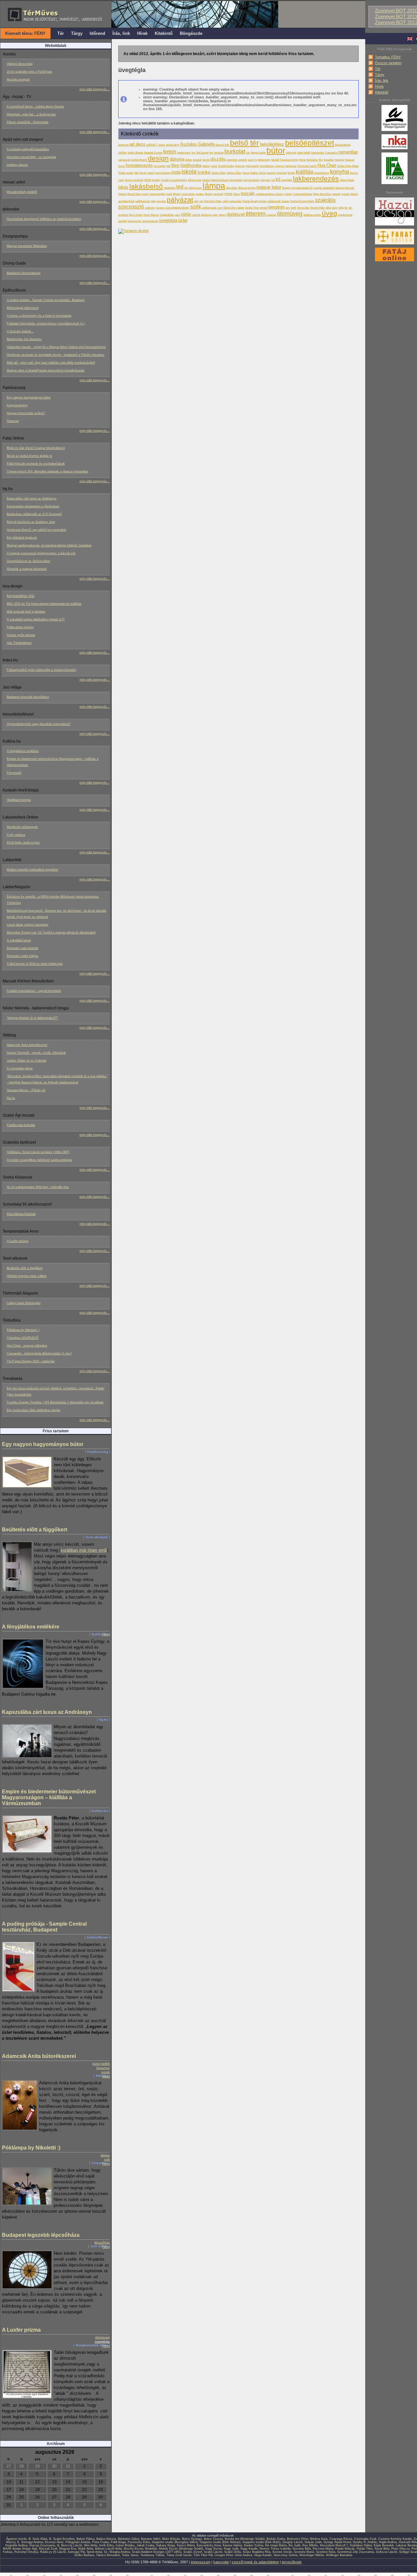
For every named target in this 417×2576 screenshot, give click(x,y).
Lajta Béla (287, 180)
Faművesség (98, 1452)
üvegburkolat (345, 215)
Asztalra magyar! (18, 80)
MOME (229, 194)
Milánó (177, 194)
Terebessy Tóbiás (152, 2555)
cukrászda (124, 160)
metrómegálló (157, 194)
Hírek (379, 86)
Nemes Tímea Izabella (275, 2549)
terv (288, 208)
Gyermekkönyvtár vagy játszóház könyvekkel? (39, 724)
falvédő (275, 160)
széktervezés (209, 208)
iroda (176, 172)
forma (122, 166)
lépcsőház (102, 2243)
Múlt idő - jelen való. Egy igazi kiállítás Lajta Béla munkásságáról (51, 363)
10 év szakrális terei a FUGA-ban (29, 72)
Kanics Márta (186, 2545)
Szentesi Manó (304, 2552)
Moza (237, 194)
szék (196, 207)
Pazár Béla (382, 2549)
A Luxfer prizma (18, 1241)
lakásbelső (146, 186)
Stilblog (102, 2076)
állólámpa (206, 215)
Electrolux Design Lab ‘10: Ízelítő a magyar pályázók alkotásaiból (51, 933)
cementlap (348, 152)
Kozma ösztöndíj (134, 180)
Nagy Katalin (249, 2549)
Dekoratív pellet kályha (22, 956)
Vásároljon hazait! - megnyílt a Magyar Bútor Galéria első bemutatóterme (56, 347)
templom (277, 207)
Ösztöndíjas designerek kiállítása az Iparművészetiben (44, 219)
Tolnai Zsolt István (179, 2555)
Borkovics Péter (298, 2539)
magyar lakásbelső (324, 188)
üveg (330, 213)
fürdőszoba (191, 165)
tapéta (241, 208)
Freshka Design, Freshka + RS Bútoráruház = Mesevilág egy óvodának (55, 1402)
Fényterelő (14, 773)
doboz (189, 160)
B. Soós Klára (38, 2539)
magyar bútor (269, 187)
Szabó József (193, 2552)
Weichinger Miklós (312, 2555)
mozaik (248, 193)
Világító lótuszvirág (20, 64)
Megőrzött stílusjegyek (22, 827)
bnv (194, 152)
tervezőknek (292, 2562)
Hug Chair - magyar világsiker (27, 1346)
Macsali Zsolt (48, 2549)
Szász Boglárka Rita (257, 2552)
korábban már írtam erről (84, 1550)
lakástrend (170, 188)
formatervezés (139, 165)
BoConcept (202, 152)
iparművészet (163, 173)
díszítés (218, 159)
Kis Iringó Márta (276, 2545)
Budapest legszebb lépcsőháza (28, 697)
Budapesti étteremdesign (24, 273)
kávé (199, 180)
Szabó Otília (232, 2552)
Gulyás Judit (313, 2542)
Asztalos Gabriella (197, 144)
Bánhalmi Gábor (129, 2539)
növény (354, 194)
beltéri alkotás (135, 152)
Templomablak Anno (92, 2345)
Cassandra (331, 152)
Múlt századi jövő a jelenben (26, 612)
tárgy (335, 208)
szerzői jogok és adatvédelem (255, 2562)
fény (175, 165)
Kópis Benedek (384, 2545)
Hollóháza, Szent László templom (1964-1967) (38, 1152)
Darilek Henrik (139, 160)
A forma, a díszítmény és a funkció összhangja (39, 316)
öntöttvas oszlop (312, 215)
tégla (341, 208)
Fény (106, 1634)
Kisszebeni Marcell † (334, 2545)
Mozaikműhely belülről (22, 192)
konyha (339, 172)
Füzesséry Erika (139, 2542)
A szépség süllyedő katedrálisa (28, 149)
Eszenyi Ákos (54, 2542)
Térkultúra (100, 2163)
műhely (288, 194)
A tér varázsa (16, 835)
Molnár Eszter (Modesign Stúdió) (181, 2549)
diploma (177, 159)
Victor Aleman (151, 215)
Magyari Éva (68, 2549)
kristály (156, 180)
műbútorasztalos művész (269, 194)
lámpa (105, 2155)
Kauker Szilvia (258, 173)
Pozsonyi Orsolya (26, 2552)
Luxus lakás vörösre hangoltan (28, 925)
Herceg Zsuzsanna (42, 2545)
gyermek (240, 166)
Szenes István (282, 2552)
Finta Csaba (101, 2542)
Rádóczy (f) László (53, 2552)
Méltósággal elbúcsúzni (23, 308)
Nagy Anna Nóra (322, 194)
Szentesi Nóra (326, 2552)
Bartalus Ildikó (151, 2539)
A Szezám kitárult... (20, 331)
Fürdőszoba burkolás (21, 1125)
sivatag (285, 201)
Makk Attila (86, 2549)
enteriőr (243, 160)
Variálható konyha (19, 800)
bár (248, 152)
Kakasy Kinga (166, 2545)
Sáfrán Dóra (230, 208)
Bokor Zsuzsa (213, 2539)
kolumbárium (322, 173)
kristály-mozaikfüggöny (174, 180)
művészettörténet (303, 194)
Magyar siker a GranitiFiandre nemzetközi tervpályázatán (46, 370)
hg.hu (103, 1720)
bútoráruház (318, 152)
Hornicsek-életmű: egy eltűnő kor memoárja (36, 530)
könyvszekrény (252, 180)
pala (153, 201)
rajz (201, 201)
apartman (123, 145)
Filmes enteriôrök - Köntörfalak (28, 122)
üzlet (183, 220)
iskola (189, 172)
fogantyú (103, 2068)
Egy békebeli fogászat (22, 538)
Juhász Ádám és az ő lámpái (27, 1061)
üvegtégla (102, 2342)
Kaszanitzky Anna (209, 2545)
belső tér (244, 143)
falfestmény (264, 160)
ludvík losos (195, 188)
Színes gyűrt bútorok (21, 635)
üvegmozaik (134, 221)
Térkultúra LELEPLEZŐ (23, 1338)
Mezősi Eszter (133, 2549)
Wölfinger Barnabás (339, 2555)
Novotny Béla (302, 2549)
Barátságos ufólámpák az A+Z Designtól (34, 514)
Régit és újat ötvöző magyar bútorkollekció (36, 448)
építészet (236, 214)
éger (215, 215)
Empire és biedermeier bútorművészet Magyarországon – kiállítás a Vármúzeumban (49, 1797)
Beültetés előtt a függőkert (25, 1268)
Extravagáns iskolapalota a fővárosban (33, 506)
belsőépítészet (309, 143)
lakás (123, 187)
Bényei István (258, 152)
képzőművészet (220, 180)
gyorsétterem (267, 166)
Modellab (151, 2549)
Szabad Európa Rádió (302, 201)
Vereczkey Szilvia (286, 2555)
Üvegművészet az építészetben (29, 561)
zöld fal (196, 215)
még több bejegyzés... (95, 89)
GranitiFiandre (226, 166)
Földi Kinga (118, 2542)
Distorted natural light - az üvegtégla (31, 157)
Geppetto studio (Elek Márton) (220, 2542)
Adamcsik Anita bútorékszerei (27, 1045)
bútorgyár (291, 152)
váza (177, 215)
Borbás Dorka (276, 2539)
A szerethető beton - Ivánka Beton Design (35, 107)
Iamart (143, 173)
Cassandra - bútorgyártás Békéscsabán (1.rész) (39, 1353)
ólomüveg (102, 2337)
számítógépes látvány (177, 208)
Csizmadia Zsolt (365, 2539)
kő (278, 179)
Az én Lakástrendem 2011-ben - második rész (38, 1187)
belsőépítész (272, 144)
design (158, 158)
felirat (302, 160)
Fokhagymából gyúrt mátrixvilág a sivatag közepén (41, 670)
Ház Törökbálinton (19, 643)
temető (264, 208)
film (321, 160)
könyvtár (266, 180)
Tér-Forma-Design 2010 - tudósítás (31, 1361)
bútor (276, 151)
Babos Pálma (86, 2539)
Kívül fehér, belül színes (23, 843)
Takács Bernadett (108, 2555)
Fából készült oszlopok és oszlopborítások (36, 464)
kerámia (272, 173)
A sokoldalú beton (19, 940)
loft (186, 188)
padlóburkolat (143, 201)
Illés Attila (91, 2545)
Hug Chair (327, 165)
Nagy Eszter (214, 2549)
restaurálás (235, 201)
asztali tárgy (173, 145)
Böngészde (191, 33)
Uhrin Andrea (244, 2555)
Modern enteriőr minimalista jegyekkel (32, 870)
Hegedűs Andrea (16, 2545)
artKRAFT (152, 145)
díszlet (206, 160)
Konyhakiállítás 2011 (21, 596)
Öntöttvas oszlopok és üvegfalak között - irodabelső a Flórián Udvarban (56, 355)
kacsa (246, 173)
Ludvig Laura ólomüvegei (24, 1303)
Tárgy (380, 75)
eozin (251, 160)
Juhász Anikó (218, 173)
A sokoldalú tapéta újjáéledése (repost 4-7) (36, 619)
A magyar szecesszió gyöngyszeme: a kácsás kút (41, 553)
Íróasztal (13, 421)
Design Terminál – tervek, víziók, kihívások (36, 1053)
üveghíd (122, 221)
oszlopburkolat (126, 201)
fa (256, 160)
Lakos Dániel (347, 180)
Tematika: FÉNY (388, 57)
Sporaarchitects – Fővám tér (26, 1090)
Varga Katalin (263, 2555)
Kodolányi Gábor (361, 2545)
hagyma (280, 166)
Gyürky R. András (365, 2542)
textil (294, 208)
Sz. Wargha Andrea (117, 2552)
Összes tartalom (388, 63)
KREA (148, 180)
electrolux (232, 160)
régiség (262, 201)
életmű (222, 215)
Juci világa (99, 2246)
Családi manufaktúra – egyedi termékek (34, 991)
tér (346, 208)
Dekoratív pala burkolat (23, 948)
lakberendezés (316, 178)
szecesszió (131, 207)
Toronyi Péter (317, 208)
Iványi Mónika (125, 2545)
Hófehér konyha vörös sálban (27, 1276)
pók (107, 2159)
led (180, 187)
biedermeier (184, 152)
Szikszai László (387, 2552)
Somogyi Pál (76, 2552)
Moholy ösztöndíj (214, 194)
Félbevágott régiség (20, 627)
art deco (137, 144)
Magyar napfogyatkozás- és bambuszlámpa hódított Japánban (49, 545)
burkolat (235, 152)
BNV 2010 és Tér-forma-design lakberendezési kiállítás (44, 604)
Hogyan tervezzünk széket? (26, 413)
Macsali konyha (247, 188)
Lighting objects (17, 165)
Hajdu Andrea (388, 2542)
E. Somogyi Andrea (30, 2542)
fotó (168, 166)
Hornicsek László (307, 166)
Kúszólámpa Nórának (21, 1214)
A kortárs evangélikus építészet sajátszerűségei (39, 1160)
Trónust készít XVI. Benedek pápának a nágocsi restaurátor (48, 471)
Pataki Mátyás (345, 2549)
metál (169, 194)
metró (145, 194)
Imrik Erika (106, 2545)
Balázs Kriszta (106, 2539)
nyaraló (345, 194)
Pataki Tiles (365, 2549)
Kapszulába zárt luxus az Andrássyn (32, 499)
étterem (256, 214)
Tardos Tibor (252, 208)
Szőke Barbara (84, 2555)
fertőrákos (312, 160)
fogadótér (329, 160)
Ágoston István (16, 2539)
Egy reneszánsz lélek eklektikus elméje (34, 1410)
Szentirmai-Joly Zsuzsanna (356, 2552)
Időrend (97, 33)
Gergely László (293, 2542)
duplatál (197, 160)
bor (211, 152)
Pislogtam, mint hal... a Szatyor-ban (31, 114)
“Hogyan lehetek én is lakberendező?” (32, 1018)
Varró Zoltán (136, 215)
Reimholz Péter (213, 201)
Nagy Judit (231, 2549)
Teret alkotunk (97, 1537)
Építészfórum (97, 1937)
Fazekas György (289, 160)
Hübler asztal (126, 173)
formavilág (160, 166)
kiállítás (305, 172)
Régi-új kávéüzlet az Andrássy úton (31, 522)
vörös (186, 214)
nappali (336, 194)
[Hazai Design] (395, 226)
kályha (192, 180)
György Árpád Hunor (337, 2542)
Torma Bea (303, 208)
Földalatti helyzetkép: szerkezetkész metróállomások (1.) (46, 324)
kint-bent (282, 173)
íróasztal (271, 215)
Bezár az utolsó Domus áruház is (29, 456)
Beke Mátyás (171, 2539)
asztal (162, 145)
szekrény (150, 208)
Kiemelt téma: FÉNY (25, 33)
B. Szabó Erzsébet (62, 2539)
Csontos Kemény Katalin (395, 2539)
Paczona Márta (323, 2549)
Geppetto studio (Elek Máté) (261, 2542)
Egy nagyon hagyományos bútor (29, 398)
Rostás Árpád (250, 201)
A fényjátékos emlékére (23, 751)
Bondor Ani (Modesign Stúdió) (245, 2539)
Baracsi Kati (222, 145)
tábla (106, 2076)
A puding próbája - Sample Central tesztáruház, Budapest (46, 300)
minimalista (188, 194)
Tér (378, 69)
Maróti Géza (134, 194)
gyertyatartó (252, 166)
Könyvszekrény (17, 405)
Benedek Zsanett (153, 152)
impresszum (201, 2562)
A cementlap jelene (20, 1068)
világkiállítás (167, 215)
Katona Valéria (232, 2545)
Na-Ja (11, 1098)
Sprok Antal (94, 2552)
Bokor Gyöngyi (192, 2539)
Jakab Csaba (145, 2545)
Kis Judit (295, 2545)
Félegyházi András (78, 2542)
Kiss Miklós (310, 2545)
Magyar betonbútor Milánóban (27, 246)
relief (225, 201)
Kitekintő (382, 92)
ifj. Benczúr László (70, 2545)
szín (220, 208)
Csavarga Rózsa (341, 2539)
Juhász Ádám (234, 173)
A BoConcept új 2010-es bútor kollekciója (35, 964)
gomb (106, 2072)
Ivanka (204, 172)
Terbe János (130, 2555)
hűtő (136, 173)
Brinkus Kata (319, 2539)
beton (170, 152)
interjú (151, 173)
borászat (219, 152)
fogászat (350, 160)
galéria (206, 166)
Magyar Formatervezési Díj (297, 188)
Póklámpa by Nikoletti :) (23, 1330)
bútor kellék (101, 2064)
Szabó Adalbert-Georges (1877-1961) (157, 2552)
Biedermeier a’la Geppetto (24, 339)
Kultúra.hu (100, 1634)
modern (200, 194)
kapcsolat (221, 2562)
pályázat (180, 200)
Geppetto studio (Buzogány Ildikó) (175, 2542)
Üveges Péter (224, 2555)
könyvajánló (236, 180)
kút (273, 180)
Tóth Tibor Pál (203, 2555)
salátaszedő (274, 201)
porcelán (161, 201)
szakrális (325, 200)
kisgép (291, 173)
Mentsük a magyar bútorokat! (27, 569)
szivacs (160, 208)
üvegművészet (150, 221)
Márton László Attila (108, 2549)
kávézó (206, 180)
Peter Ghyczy (400, 2549)
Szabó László (213, 2552)
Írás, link (382, 80)
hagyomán (291, 166)
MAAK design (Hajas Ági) (20, 2549)
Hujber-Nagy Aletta (348, 166)
